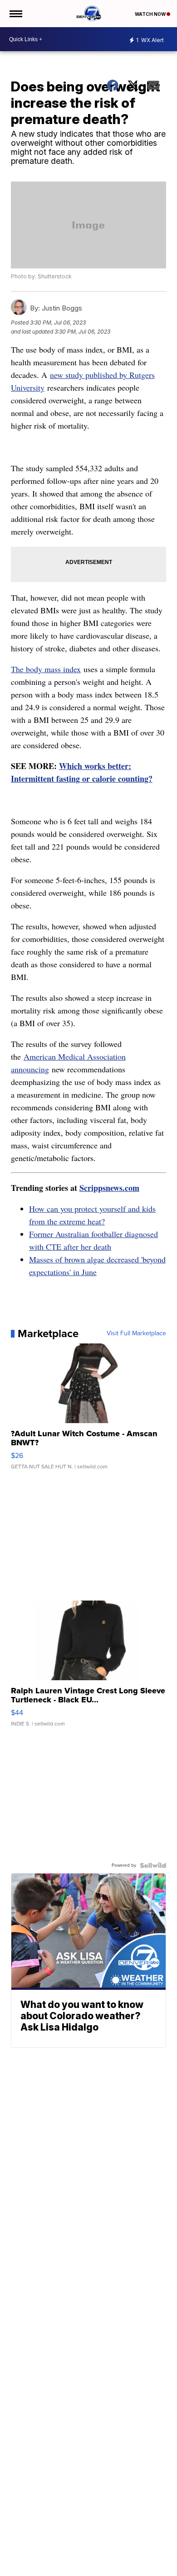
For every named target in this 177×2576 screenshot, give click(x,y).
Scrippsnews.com (109, 1188)
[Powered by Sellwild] (153, 1865)
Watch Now (151, 14)
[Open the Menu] (15, 14)
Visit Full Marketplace (136, 1333)
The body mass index (46, 669)
